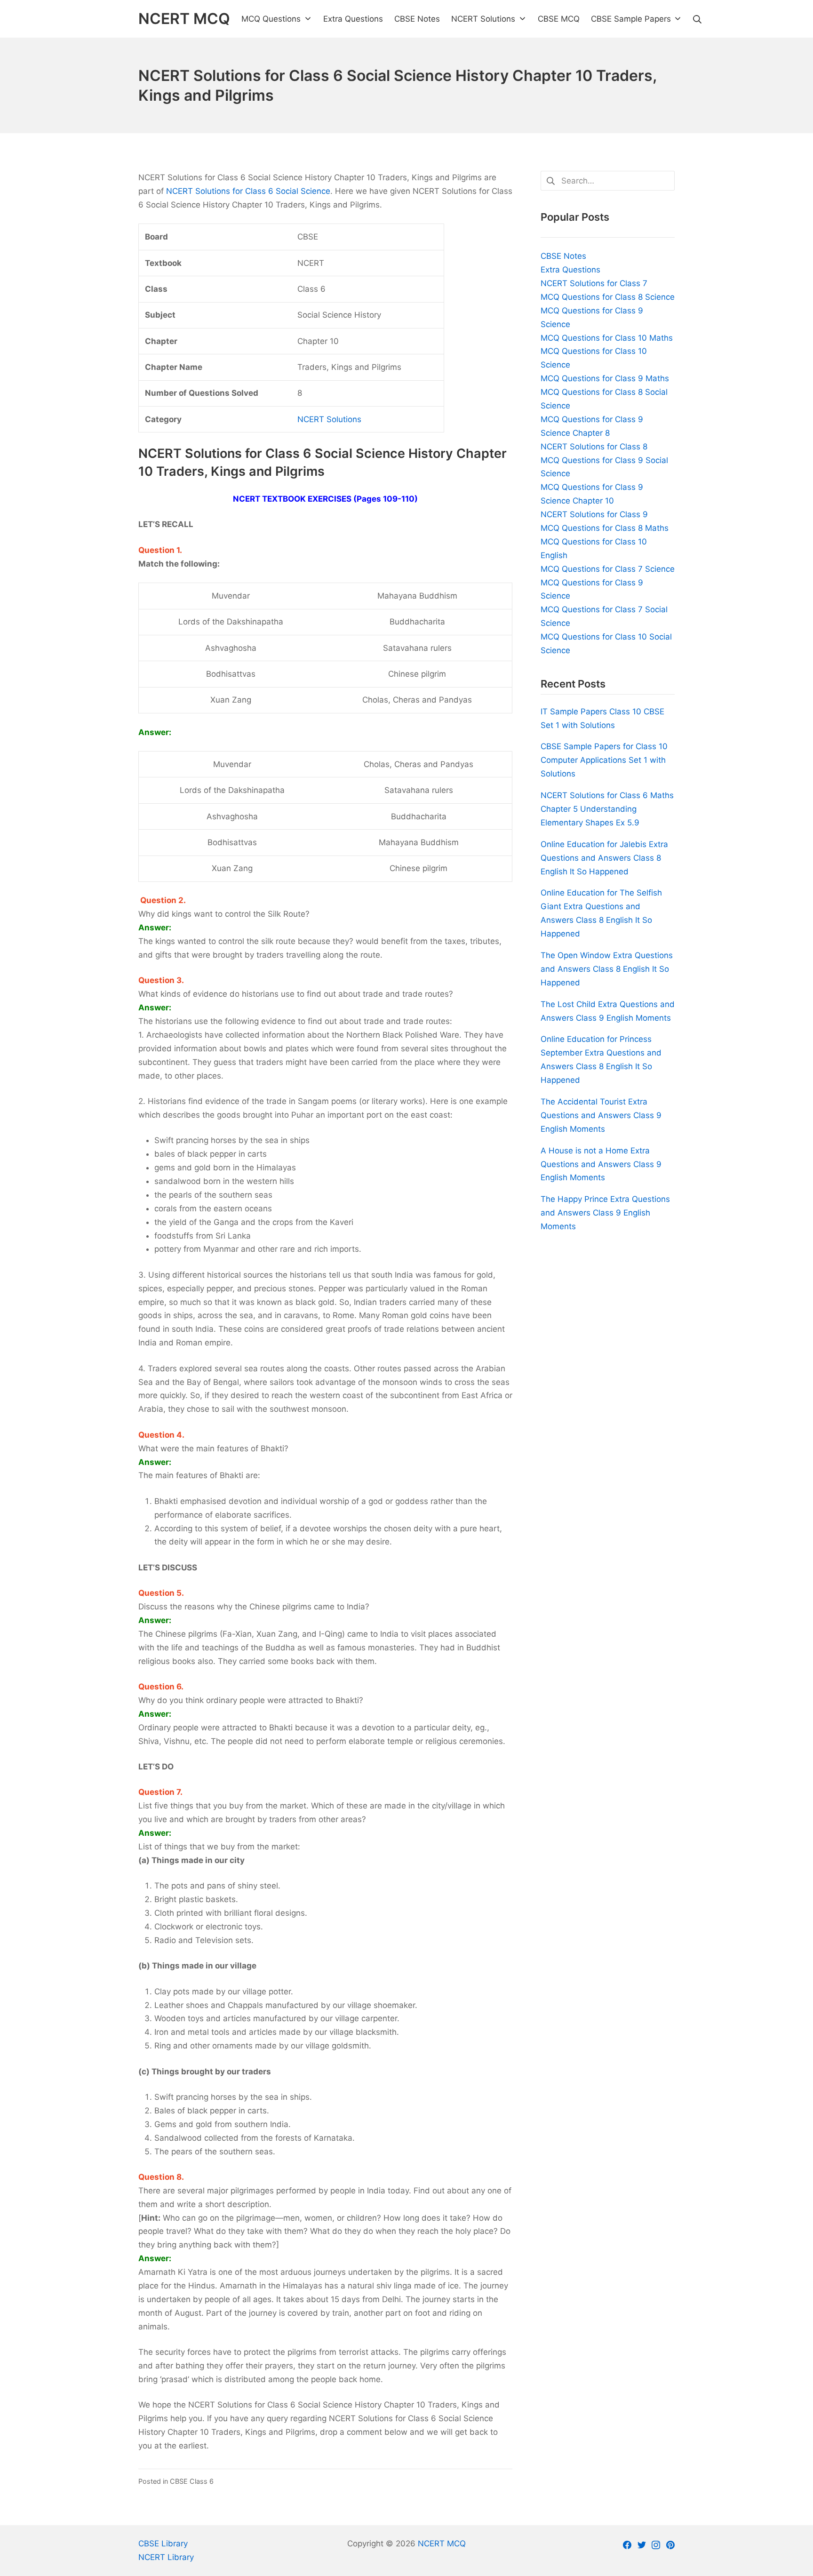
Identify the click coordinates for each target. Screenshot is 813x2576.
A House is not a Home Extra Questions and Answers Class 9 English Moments (601, 1164)
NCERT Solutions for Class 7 (594, 283)
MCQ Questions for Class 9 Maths (605, 378)
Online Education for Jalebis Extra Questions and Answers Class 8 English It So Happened (604, 858)
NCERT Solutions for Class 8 (594, 447)
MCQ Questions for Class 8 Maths (605, 528)
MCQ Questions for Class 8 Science (608, 297)
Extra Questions (570, 270)
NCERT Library (166, 2557)
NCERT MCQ (442, 2544)
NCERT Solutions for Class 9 (594, 514)
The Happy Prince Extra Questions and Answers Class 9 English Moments (605, 1213)
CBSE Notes (563, 256)
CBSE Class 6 (192, 2481)
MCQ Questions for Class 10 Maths (607, 338)
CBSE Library (163, 2544)
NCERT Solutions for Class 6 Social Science (248, 191)
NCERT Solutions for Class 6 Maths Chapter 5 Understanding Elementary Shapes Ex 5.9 (607, 809)
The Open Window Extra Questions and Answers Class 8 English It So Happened (607, 969)
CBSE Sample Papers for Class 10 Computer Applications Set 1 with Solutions (604, 760)
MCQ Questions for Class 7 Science (608, 569)
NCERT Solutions (329, 419)
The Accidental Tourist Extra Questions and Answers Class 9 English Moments (601, 1115)
